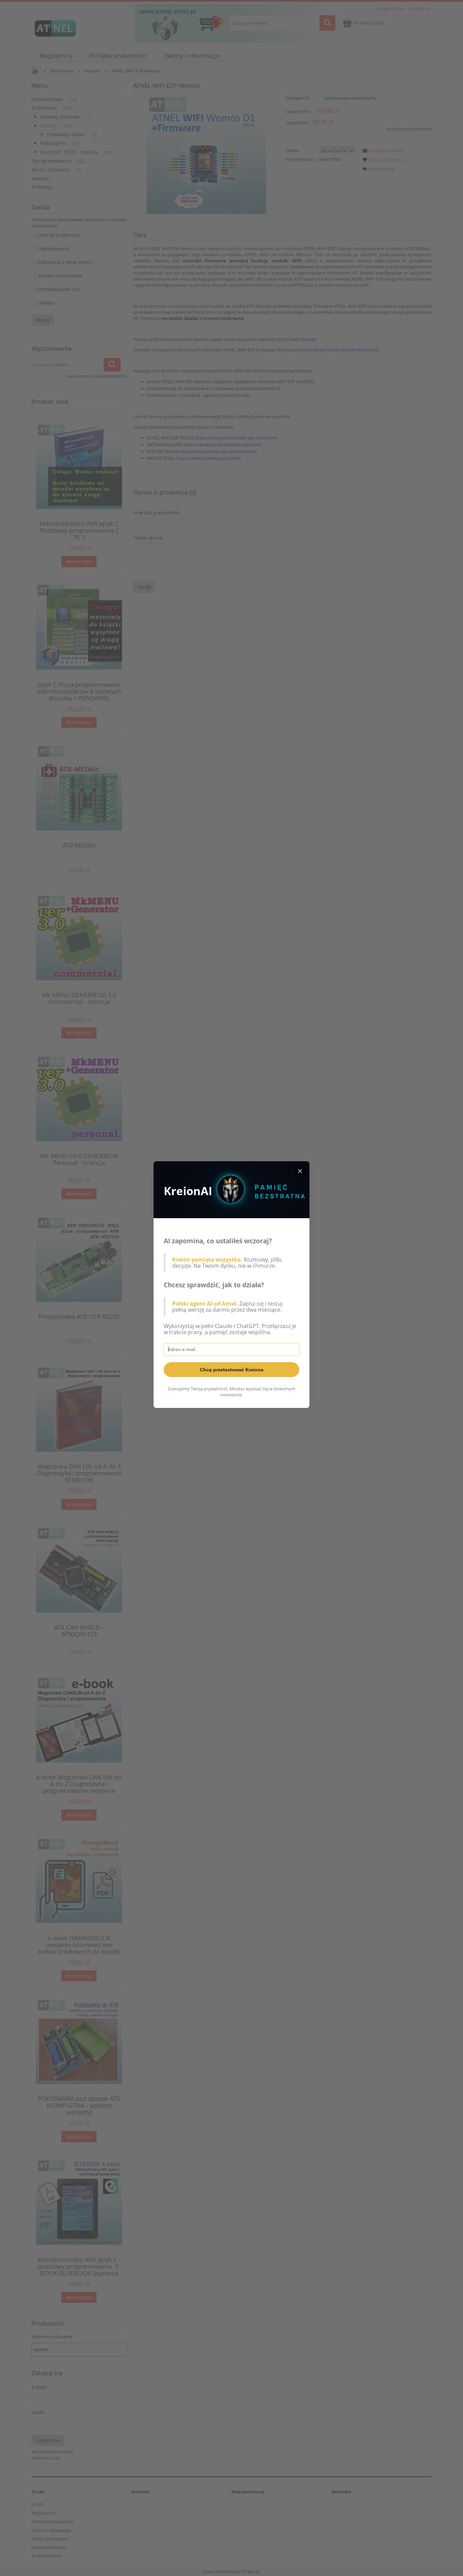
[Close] (300, 1171)
